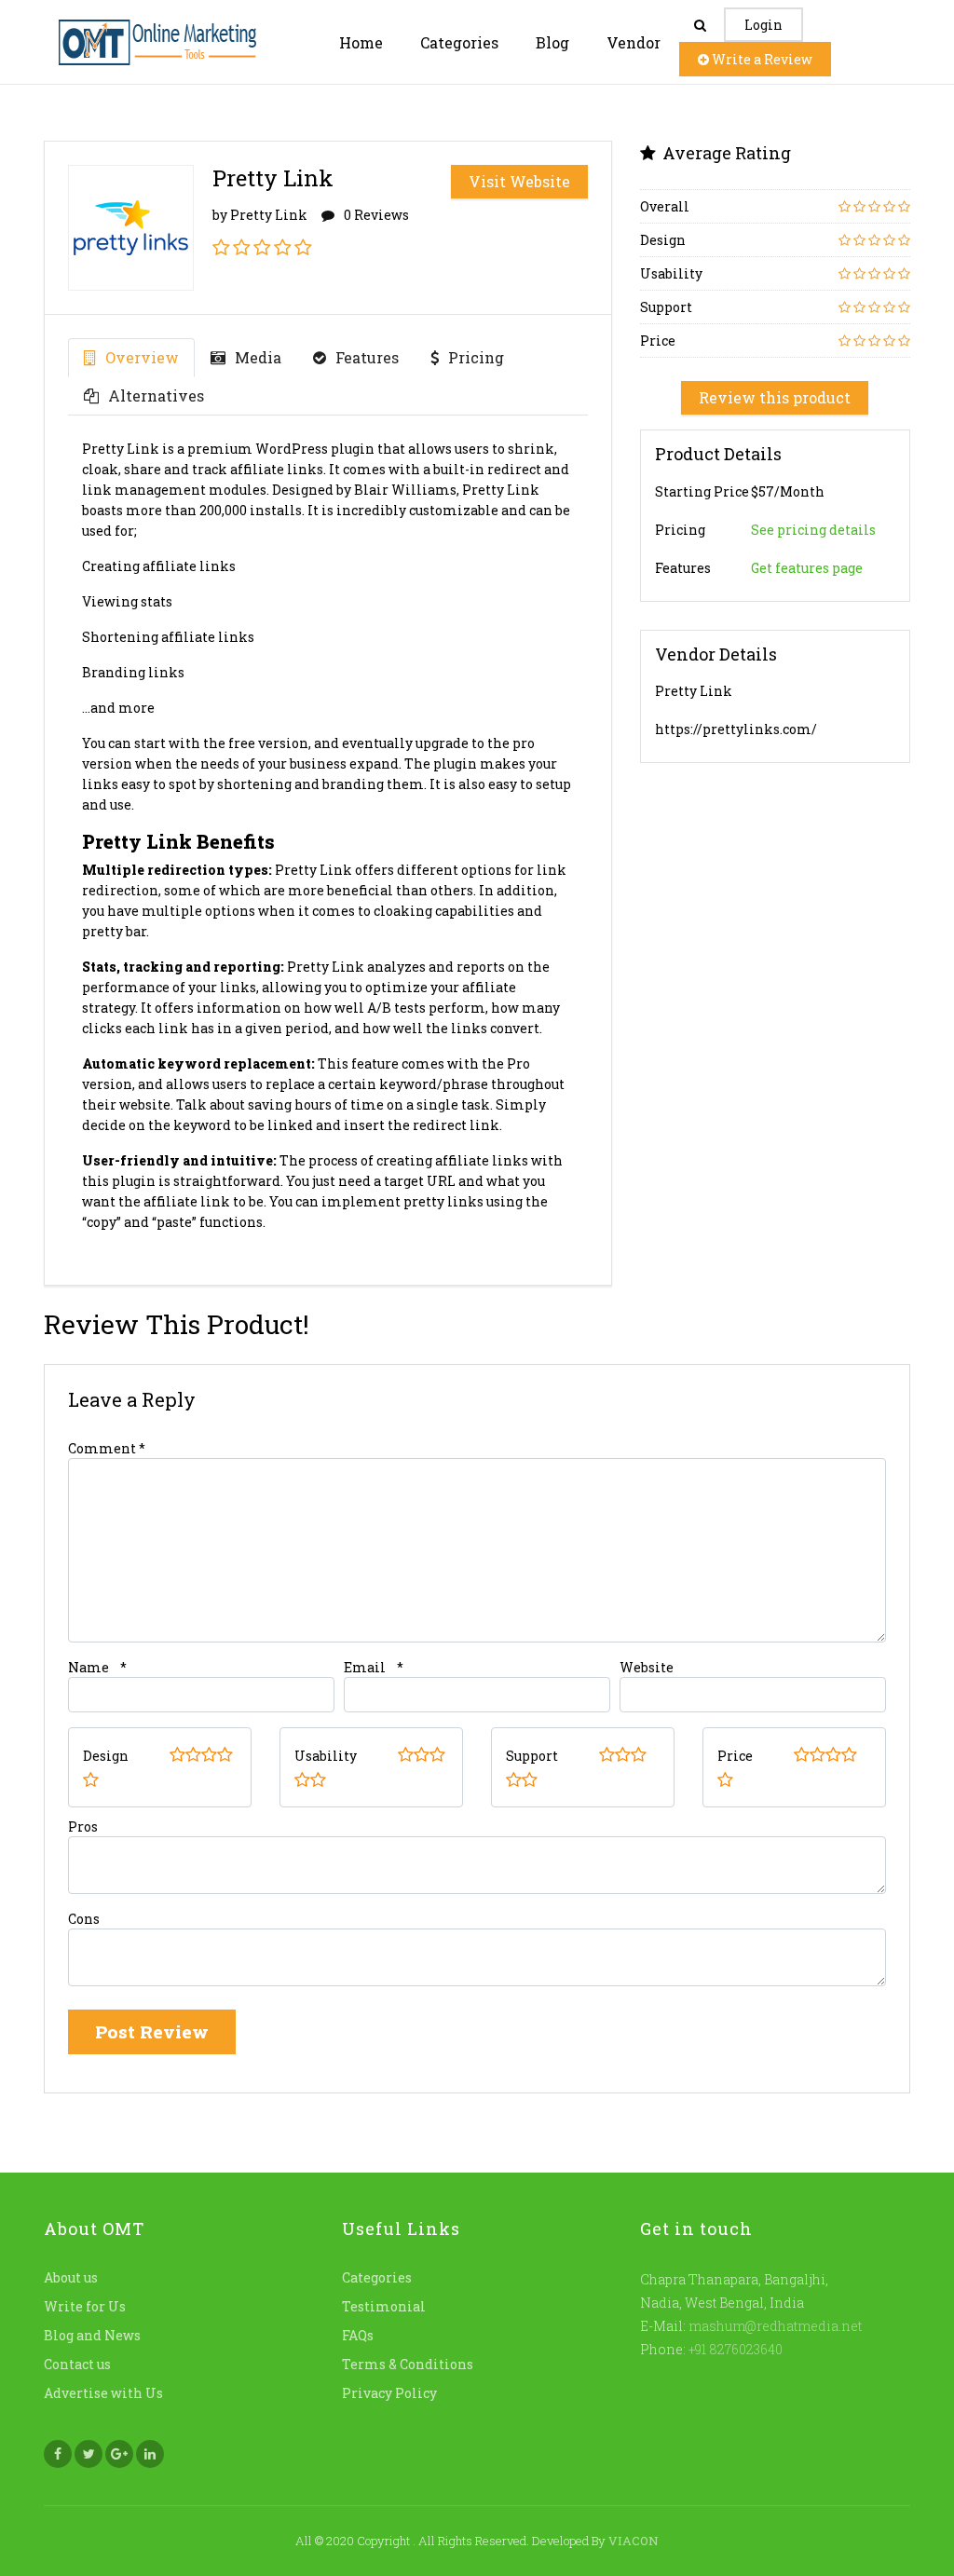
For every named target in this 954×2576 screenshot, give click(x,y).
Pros (83, 1826)
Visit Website (519, 181)
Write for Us (85, 2306)
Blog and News (92, 2335)
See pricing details (813, 530)
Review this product (775, 397)
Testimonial (384, 2306)
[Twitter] (89, 2454)
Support (532, 1756)
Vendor (634, 42)
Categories (459, 42)
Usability (326, 1756)
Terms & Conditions (408, 2364)
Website (647, 1667)
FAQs (358, 2335)
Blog (552, 42)
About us (71, 2277)
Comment (107, 1448)
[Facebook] (58, 2454)
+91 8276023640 (734, 2349)
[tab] (131, 358)
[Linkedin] (150, 2454)
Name (89, 1667)
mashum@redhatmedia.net (775, 2326)
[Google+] (119, 2454)
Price (735, 1756)
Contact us (77, 2364)
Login (763, 25)
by (260, 215)
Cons (84, 1919)
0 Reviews (376, 215)
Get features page (807, 568)
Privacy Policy (389, 2393)
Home (361, 42)
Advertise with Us (103, 2393)
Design (106, 1756)
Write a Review (761, 59)
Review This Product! (177, 1324)
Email (365, 1667)
